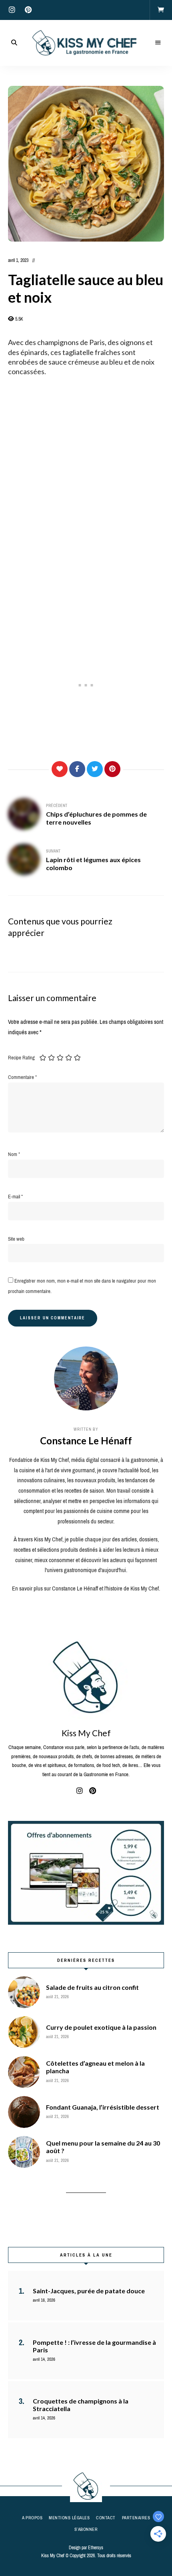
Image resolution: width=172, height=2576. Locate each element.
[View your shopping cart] (161, 10)
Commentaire (22, 1077)
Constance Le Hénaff (86, 1441)
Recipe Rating (21, 1058)
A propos (32, 2518)
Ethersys (96, 2548)
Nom (14, 1154)
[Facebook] (77, 769)
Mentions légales (69, 2518)
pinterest (28, 10)
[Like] (60, 769)
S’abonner (86, 2529)
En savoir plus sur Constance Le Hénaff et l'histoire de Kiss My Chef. (86, 1588)
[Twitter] (95, 769)
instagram (12, 10)
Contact (106, 2518)
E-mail (15, 1197)
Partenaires (136, 2518)
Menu (158, 43)
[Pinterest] (112, 769)
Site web (16, 1239)
